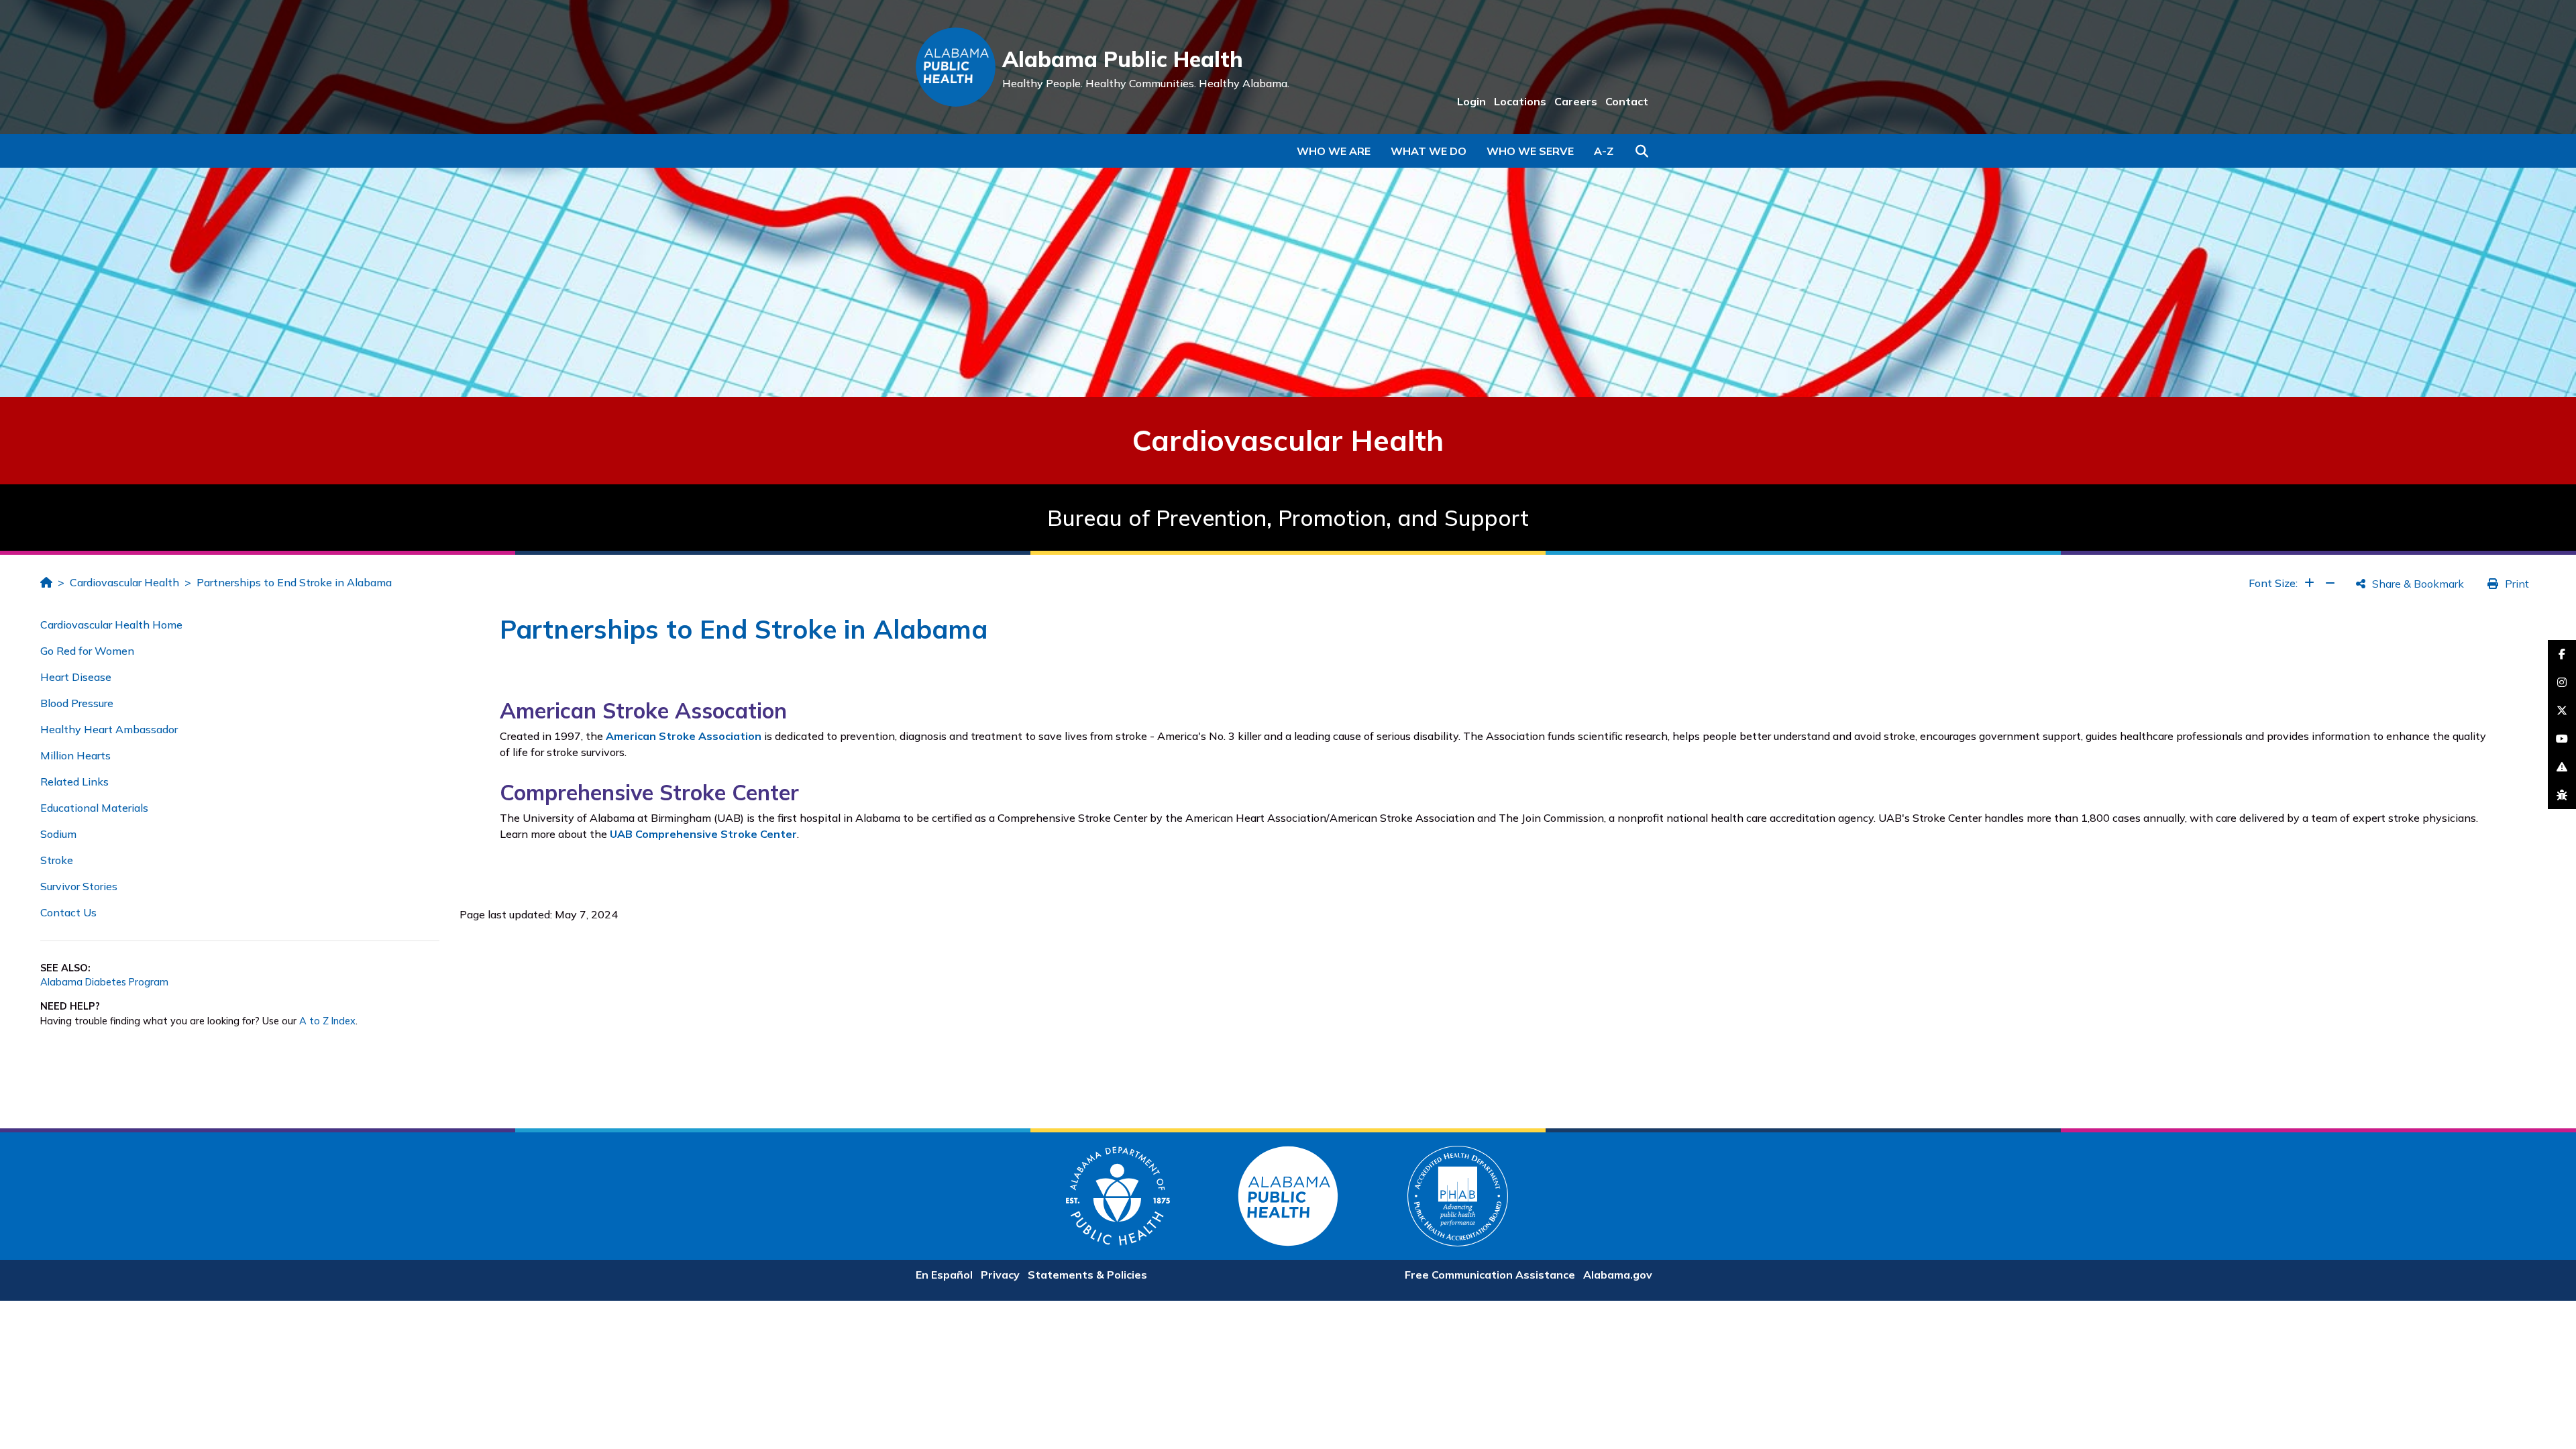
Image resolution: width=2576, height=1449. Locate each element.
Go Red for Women (87, 651)
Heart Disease (76, 677)
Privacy (1000, 1275)
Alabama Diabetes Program (104, 982)
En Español (944, 1275)
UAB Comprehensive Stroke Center (703, 834)
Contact (1627, 101)
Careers (1576, 101)
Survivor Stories (79, 886)
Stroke (57, 860)
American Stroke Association (684, 736)
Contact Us (68, 912)
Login (1471, 101)
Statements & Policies (1087, 1275)
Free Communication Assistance (1490, 1275)
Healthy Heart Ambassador (109, 729)
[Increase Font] (2309, 583)
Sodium (58, 834)
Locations (1520, 101)
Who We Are (1334, 151)
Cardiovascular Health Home (111, 625)
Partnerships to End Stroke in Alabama (294, 582)
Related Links (74, 782)
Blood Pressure (77, 703)
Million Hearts (75, 755)
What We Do (1429, 151)
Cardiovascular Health (124, 582)
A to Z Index (327, 1021)
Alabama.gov (1618, 1275)
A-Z (1604, 151)
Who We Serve (1530, 151)
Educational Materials (94, 808)
